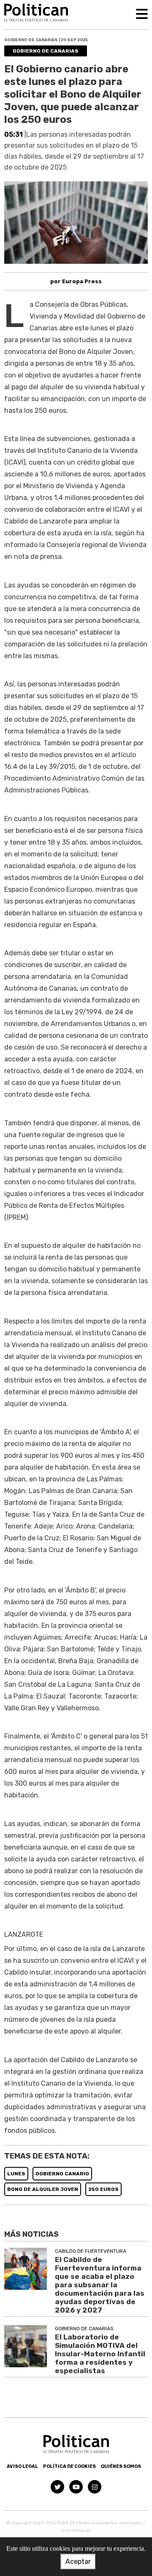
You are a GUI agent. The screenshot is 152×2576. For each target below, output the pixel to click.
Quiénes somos (121, 2466)
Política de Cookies (69, 2466)
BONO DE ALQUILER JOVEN (43, 2189)
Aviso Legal (22, 2466)
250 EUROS (103, 2189)
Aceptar (78, 2561)
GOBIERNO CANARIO (62, 2174)
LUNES (16, 2174)
